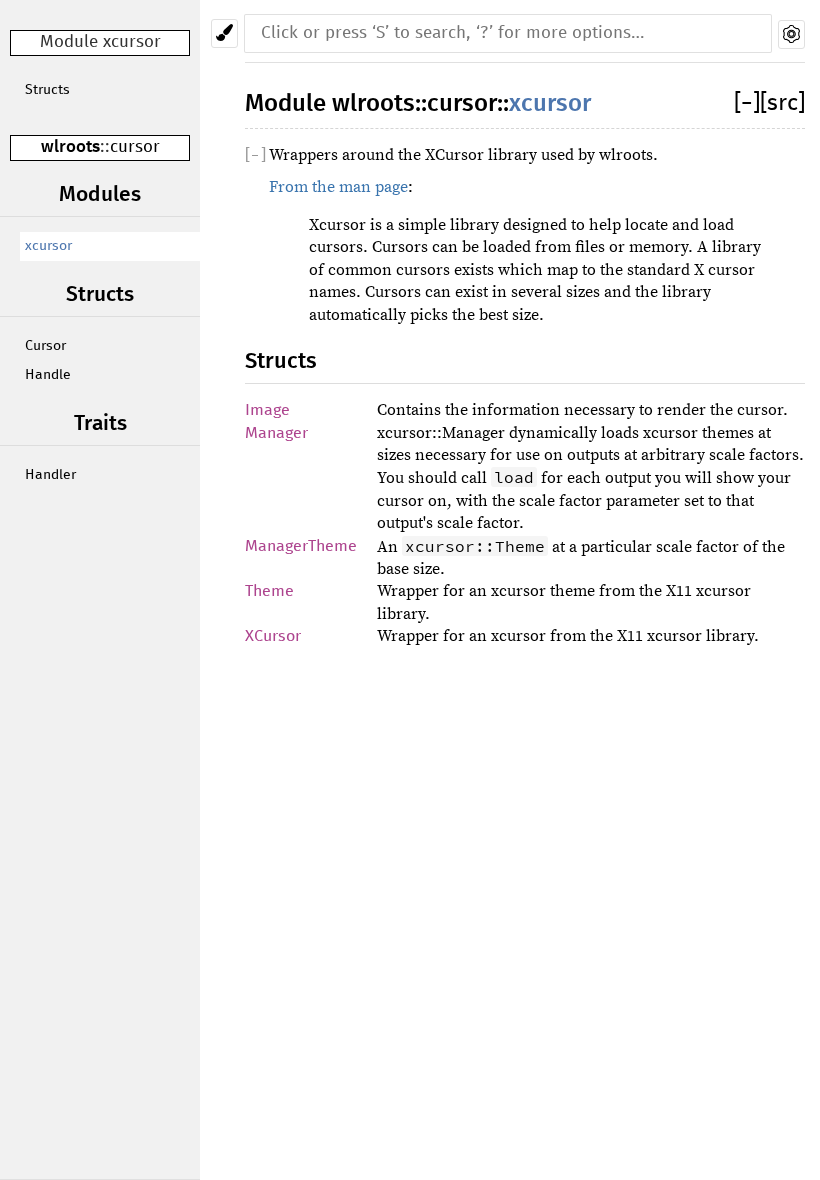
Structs (47, 90)
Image (267, 410)
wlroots (70, 147)
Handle (48, 375)
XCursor (273, 636)
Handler (50, 475)
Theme (269, 591)
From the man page (338, 187)
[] (747, 103)
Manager (276, 433)
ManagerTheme (301, 546)
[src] (782, 103)
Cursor (45, 346)
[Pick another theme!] (224, 33)
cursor (135, 147)
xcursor (48, 246)
